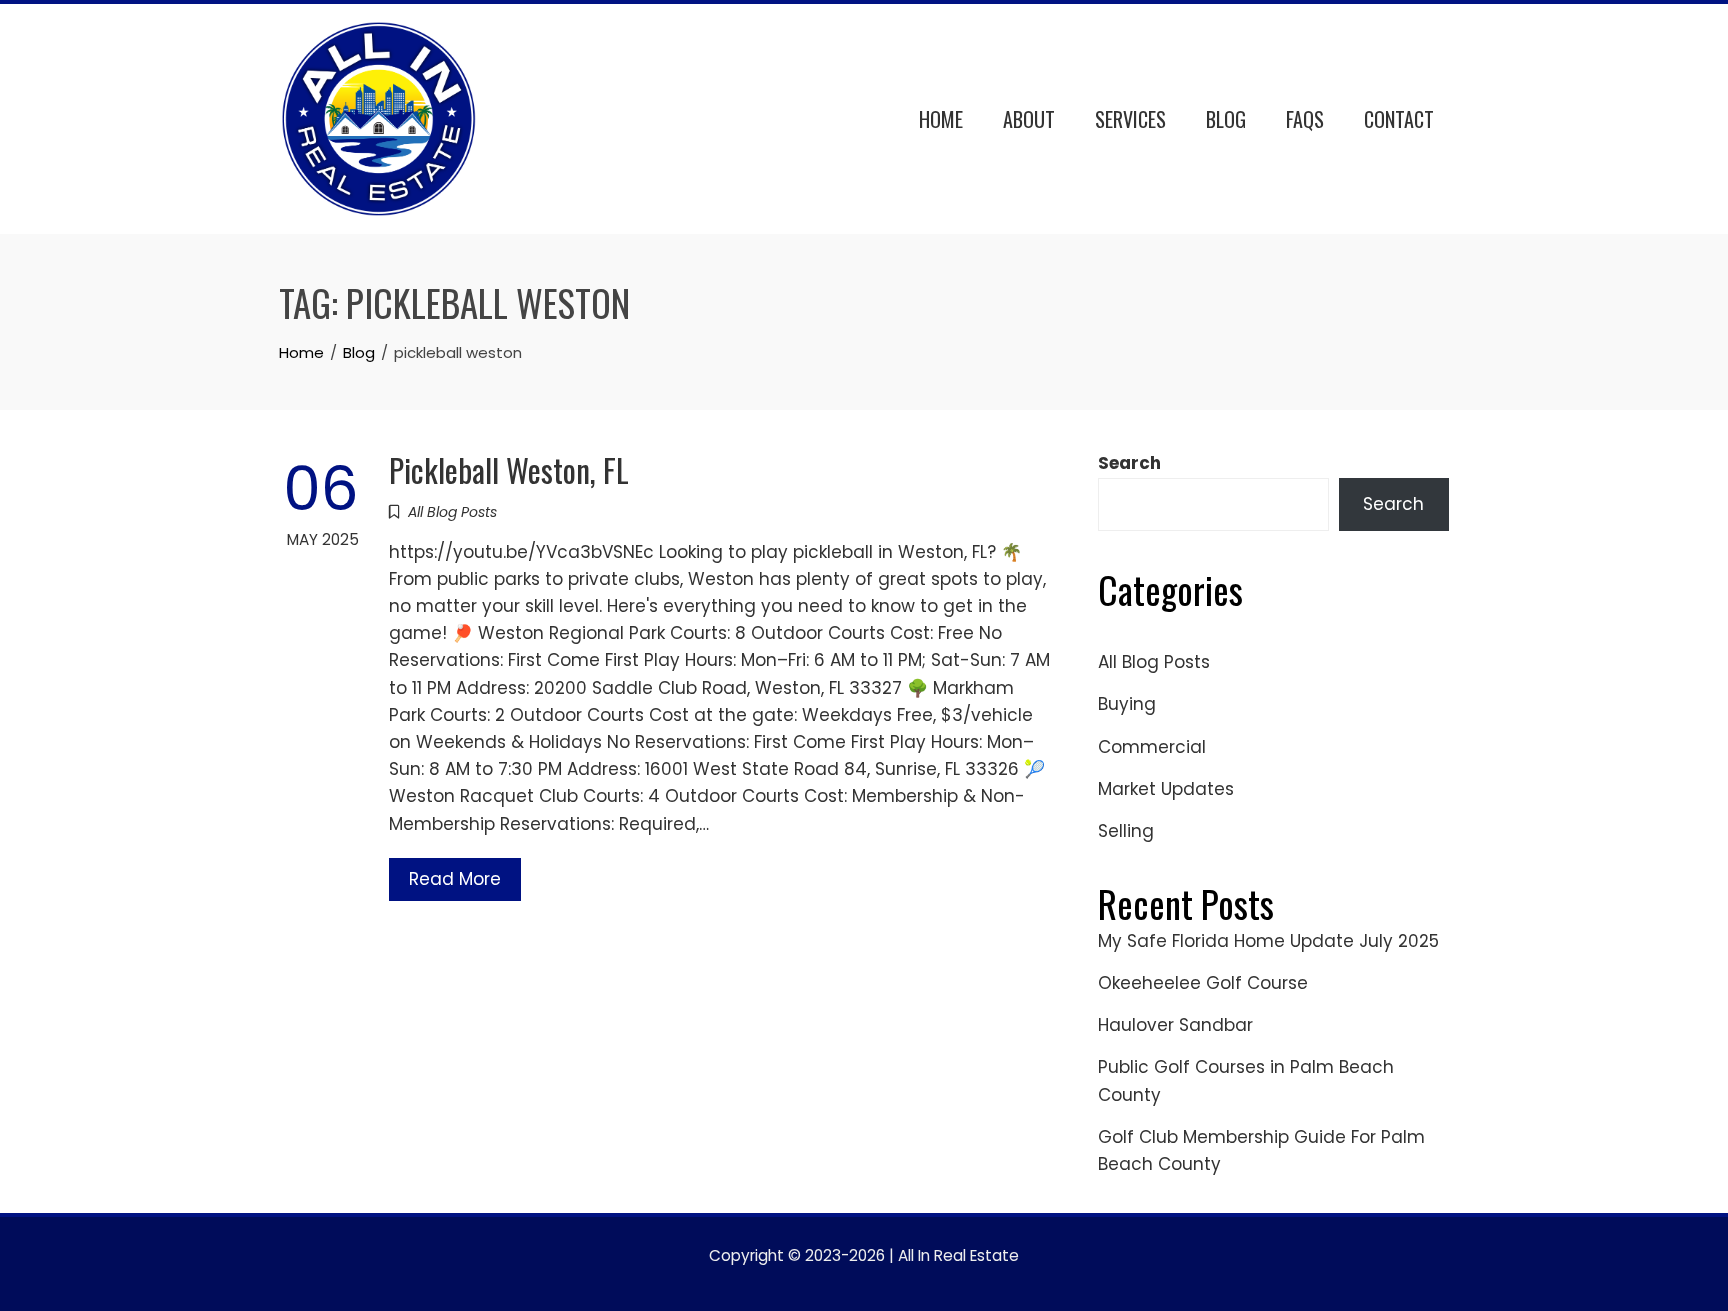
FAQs (1305, 119)
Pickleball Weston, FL (509, 469)
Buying (1127, 704)
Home (941, 119)
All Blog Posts (452, 512)
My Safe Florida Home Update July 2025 (1268, 941)
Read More (455, 879)
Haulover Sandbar (1175, 1025)
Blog (1226, 119)
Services (1130, 119)
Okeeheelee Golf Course (1203, 983)
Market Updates (1166, 789)
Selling (1126, 831)
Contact (1399, 119)
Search (1129, 463)
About (1029, 119)
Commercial (1152, 747)
